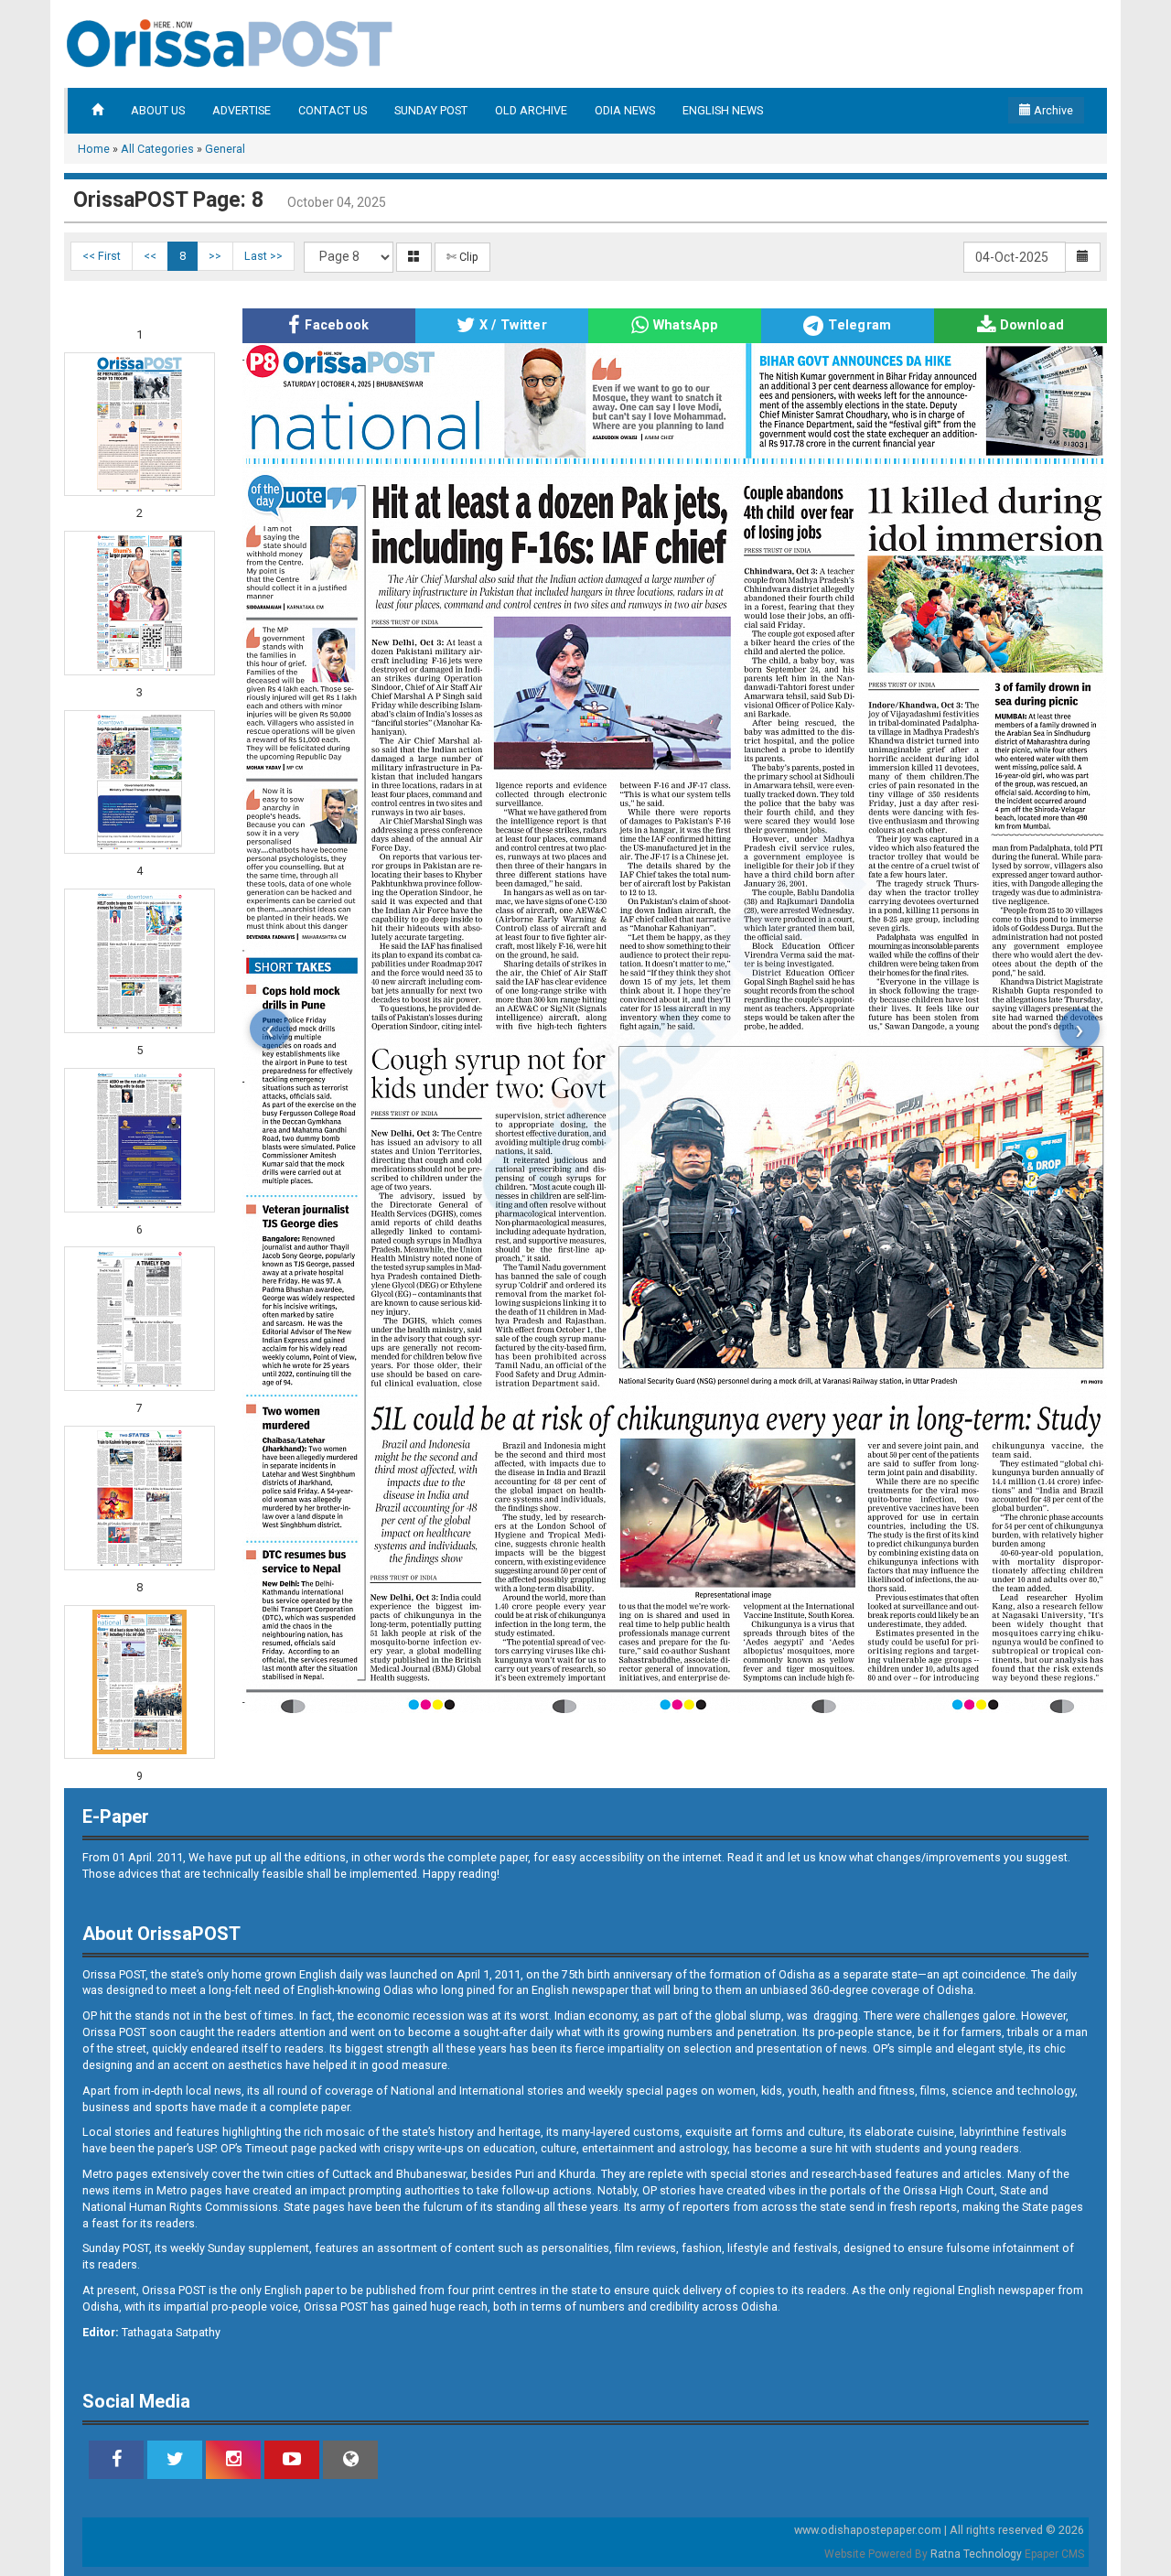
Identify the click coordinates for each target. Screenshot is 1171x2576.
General (225, 149)
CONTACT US (333, 110)
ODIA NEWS (625, 110)
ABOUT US (158, 110)
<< (150, 256)
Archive (1052, 110)
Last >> (263, 256)
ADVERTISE (242, 110)
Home (94, 149)
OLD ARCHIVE (531, 110)
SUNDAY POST (431, 110)
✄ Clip (462, 257)
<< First (102, 256)
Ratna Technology (976, 2554)
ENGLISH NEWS (723, 110)
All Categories (157, 149)
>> (215, 256)
